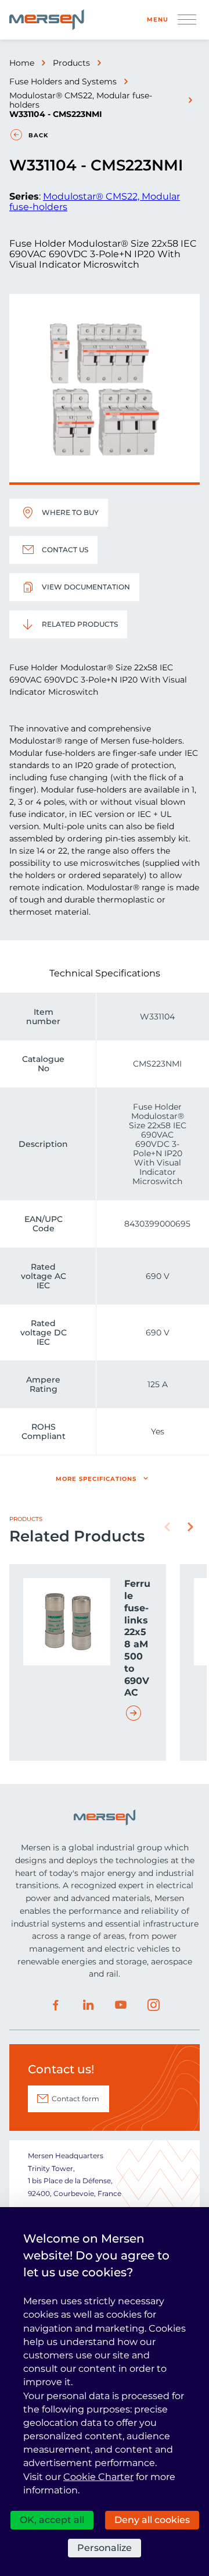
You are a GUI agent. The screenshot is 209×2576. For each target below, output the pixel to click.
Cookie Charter (98, 2477)
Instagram (153, 2005)
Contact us (65, 550)
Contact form (75, 2099)
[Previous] (167, 1527)
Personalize (105, 2548)
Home (22, 63)
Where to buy (70, 512)
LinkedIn (88, 2005)
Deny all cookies (152, 2520)
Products (71, 63)
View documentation (86, 587)
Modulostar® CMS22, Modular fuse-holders (81, 100)
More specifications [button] (96, 1479)
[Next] (190, 1527)
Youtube (121, 2005)
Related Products (80, 624)
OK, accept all (52, 2520)
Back (38, 135)
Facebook (56, 2005)
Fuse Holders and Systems (63, 81)
